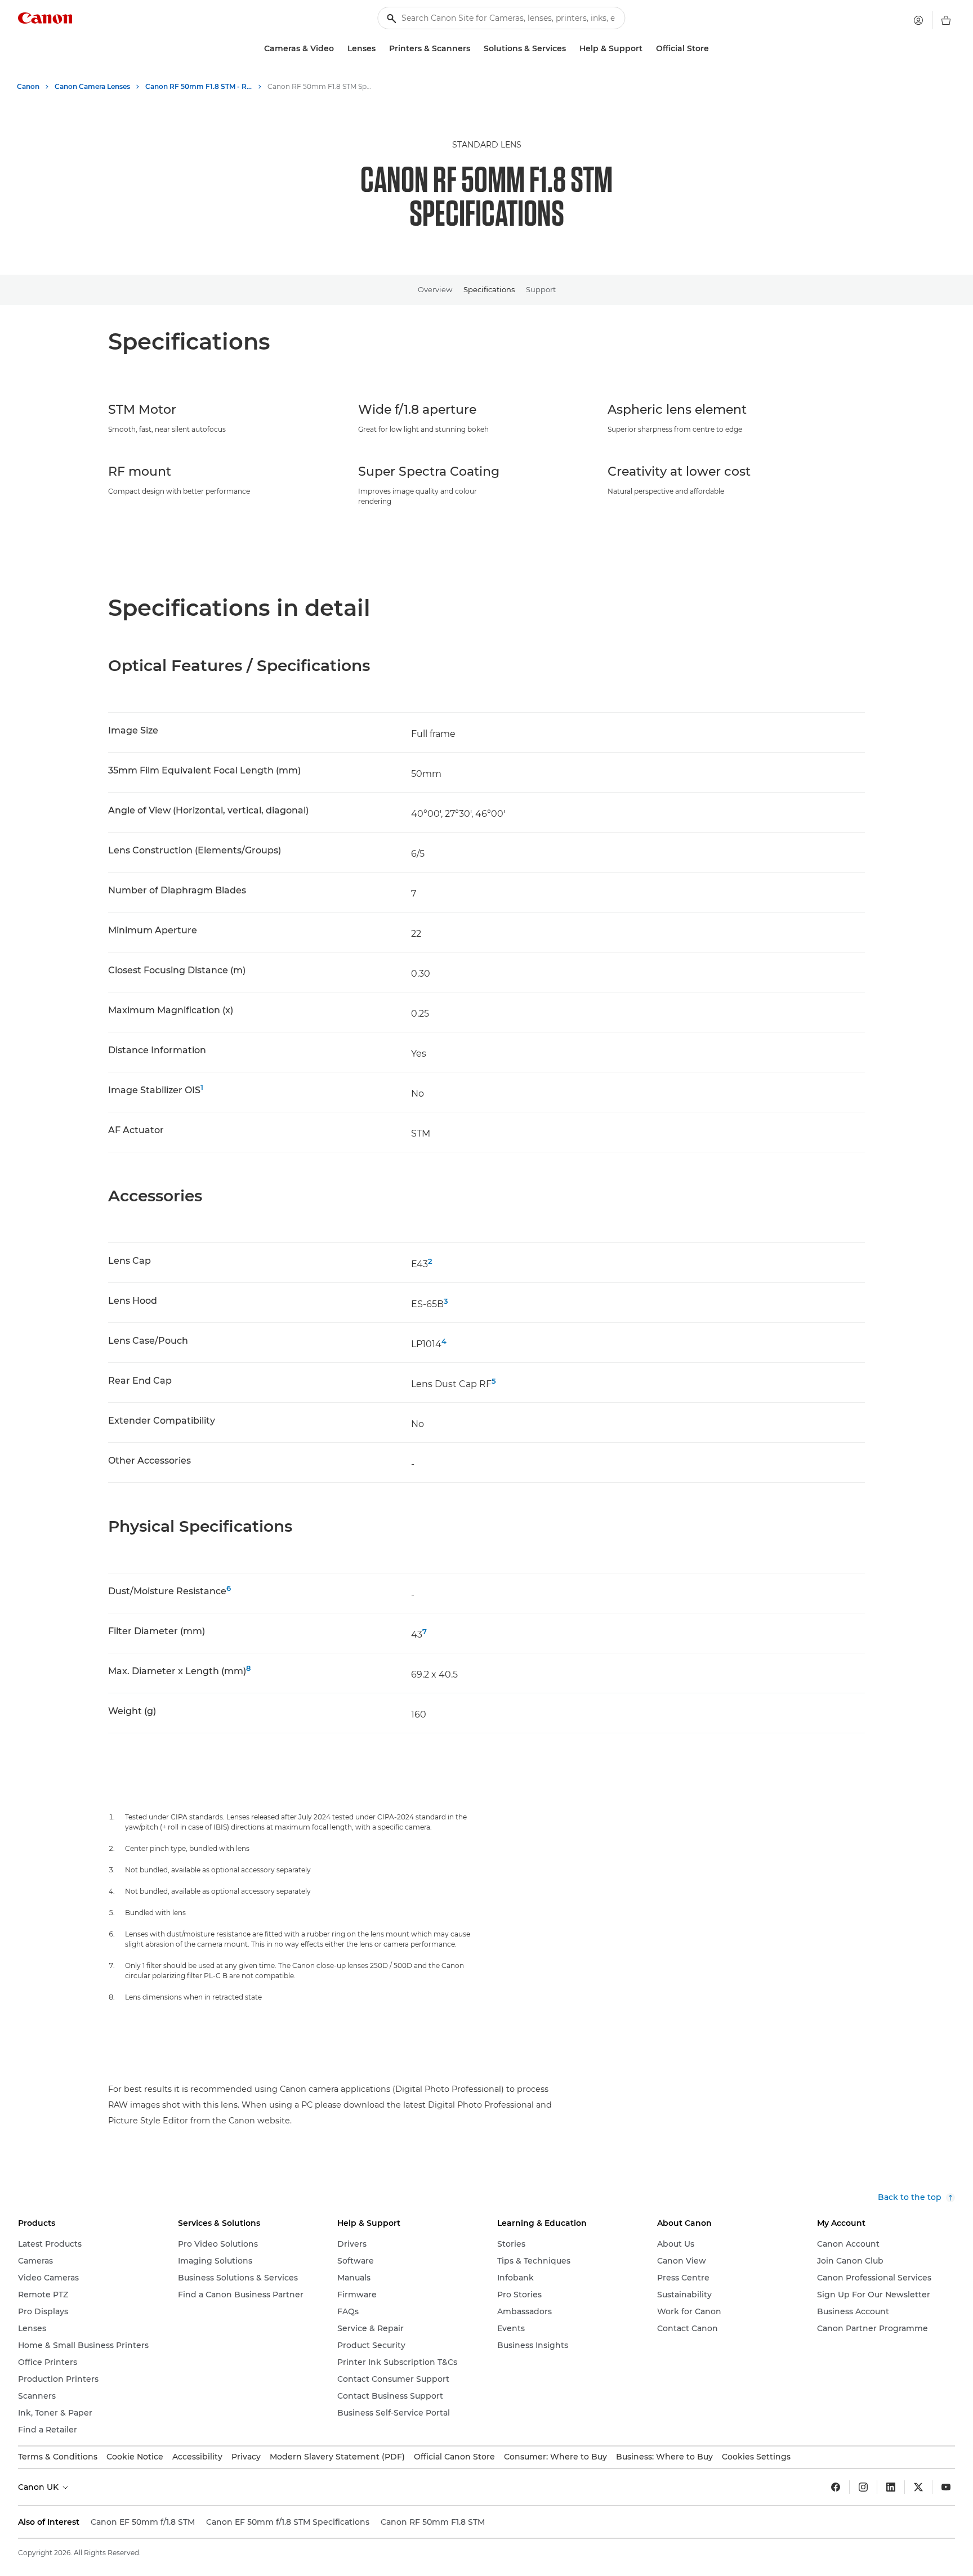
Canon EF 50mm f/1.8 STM (143, 2522)
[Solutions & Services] (570, 49)
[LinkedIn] (891, 2487)
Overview (435, 289)
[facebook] (836, 2487)
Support (541, 289)
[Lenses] (380, 49)
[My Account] (918, 20)
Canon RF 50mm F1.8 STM (433, 2522)
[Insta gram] (863, 2487)
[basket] (946, 20)
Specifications (489, 289)
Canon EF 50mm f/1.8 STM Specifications (288, 2522)
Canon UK (39, 2487)
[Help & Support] (647, 49)
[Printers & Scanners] (475, 49)
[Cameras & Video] (338, 49)
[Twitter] (918, 2487)
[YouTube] (946, 2487)
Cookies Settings (756, 2457)
